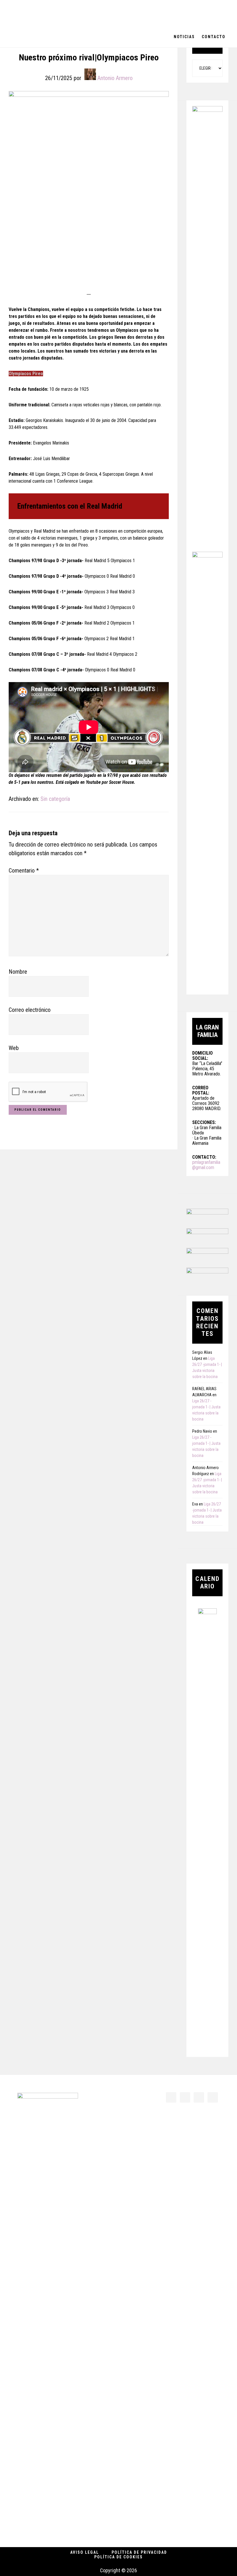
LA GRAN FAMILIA (46, 13)
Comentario (24, 871)
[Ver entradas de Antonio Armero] (90, 74)
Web (14, 1048)
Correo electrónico (30, 1010)
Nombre (18, 972)
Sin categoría (55, 799)
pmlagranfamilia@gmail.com (206, 1165)
